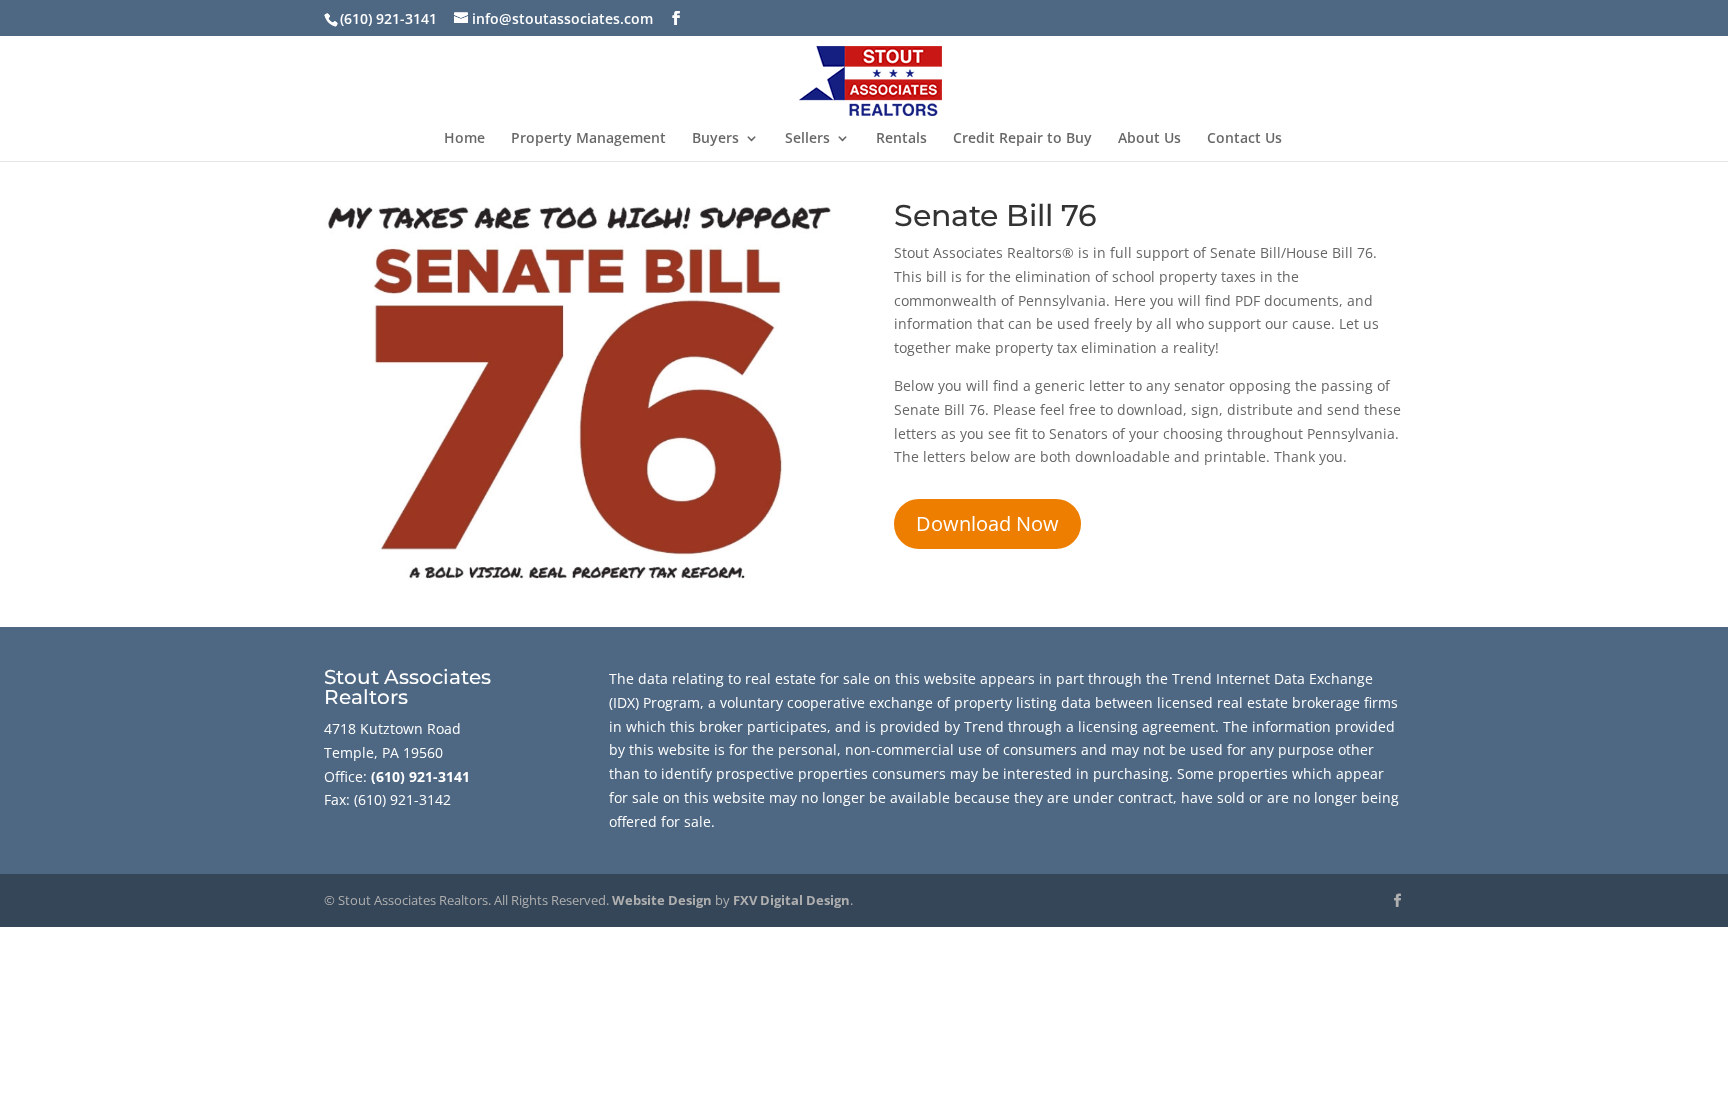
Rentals (901, 139)
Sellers (807, 139)
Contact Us (1244, 139)
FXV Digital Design (791, 900)
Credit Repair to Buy (1022, 139)
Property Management (588, 139)
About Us (1149, 139)
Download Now (987, 523)
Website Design (662, 900)
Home (464, 139)
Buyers (715, 139)
